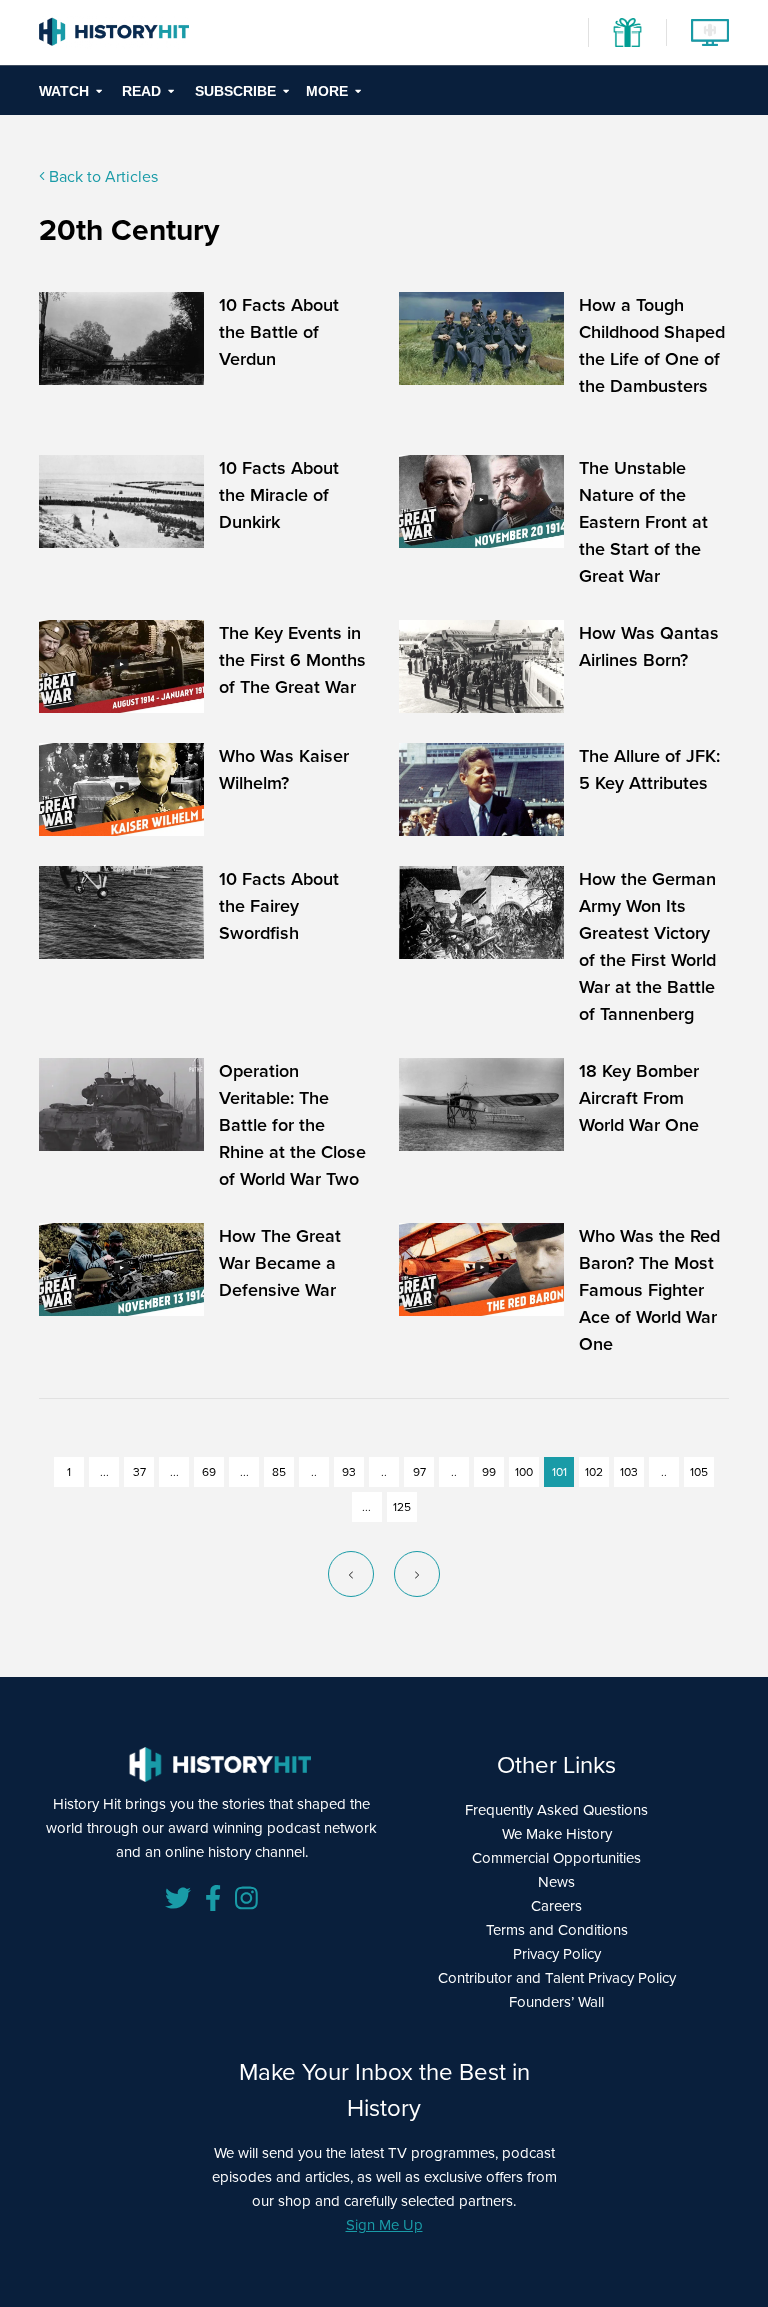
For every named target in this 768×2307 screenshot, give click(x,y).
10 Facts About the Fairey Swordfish (279, 906)
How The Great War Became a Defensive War (280, 1263)
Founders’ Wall (556, 2002)
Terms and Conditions (557, 1930)
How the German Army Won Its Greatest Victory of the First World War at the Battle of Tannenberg (647, 946)
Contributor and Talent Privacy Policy (557, 1978)
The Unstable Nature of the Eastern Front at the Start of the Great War (643, 522)
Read (141, 91)
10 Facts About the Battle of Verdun (279, 332)
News (556, 1882)
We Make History (557, 1834)
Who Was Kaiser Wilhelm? (284, 769)
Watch (64, 91)
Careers (556, 1906)
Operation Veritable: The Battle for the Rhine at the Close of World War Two (292, 1125)
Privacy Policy (557, 1954)
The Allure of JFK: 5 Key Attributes (649, 769)
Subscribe (235, 91)
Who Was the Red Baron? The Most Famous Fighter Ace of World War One (649, 1290)
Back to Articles (101, 176)
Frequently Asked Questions (556, 1810)
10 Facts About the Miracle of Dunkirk (279, 495)
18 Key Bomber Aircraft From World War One (639, 1098)
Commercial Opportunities (556, 1858)
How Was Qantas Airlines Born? (649, 646)
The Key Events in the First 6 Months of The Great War (292, 660)
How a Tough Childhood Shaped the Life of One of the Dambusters (652, 345)
